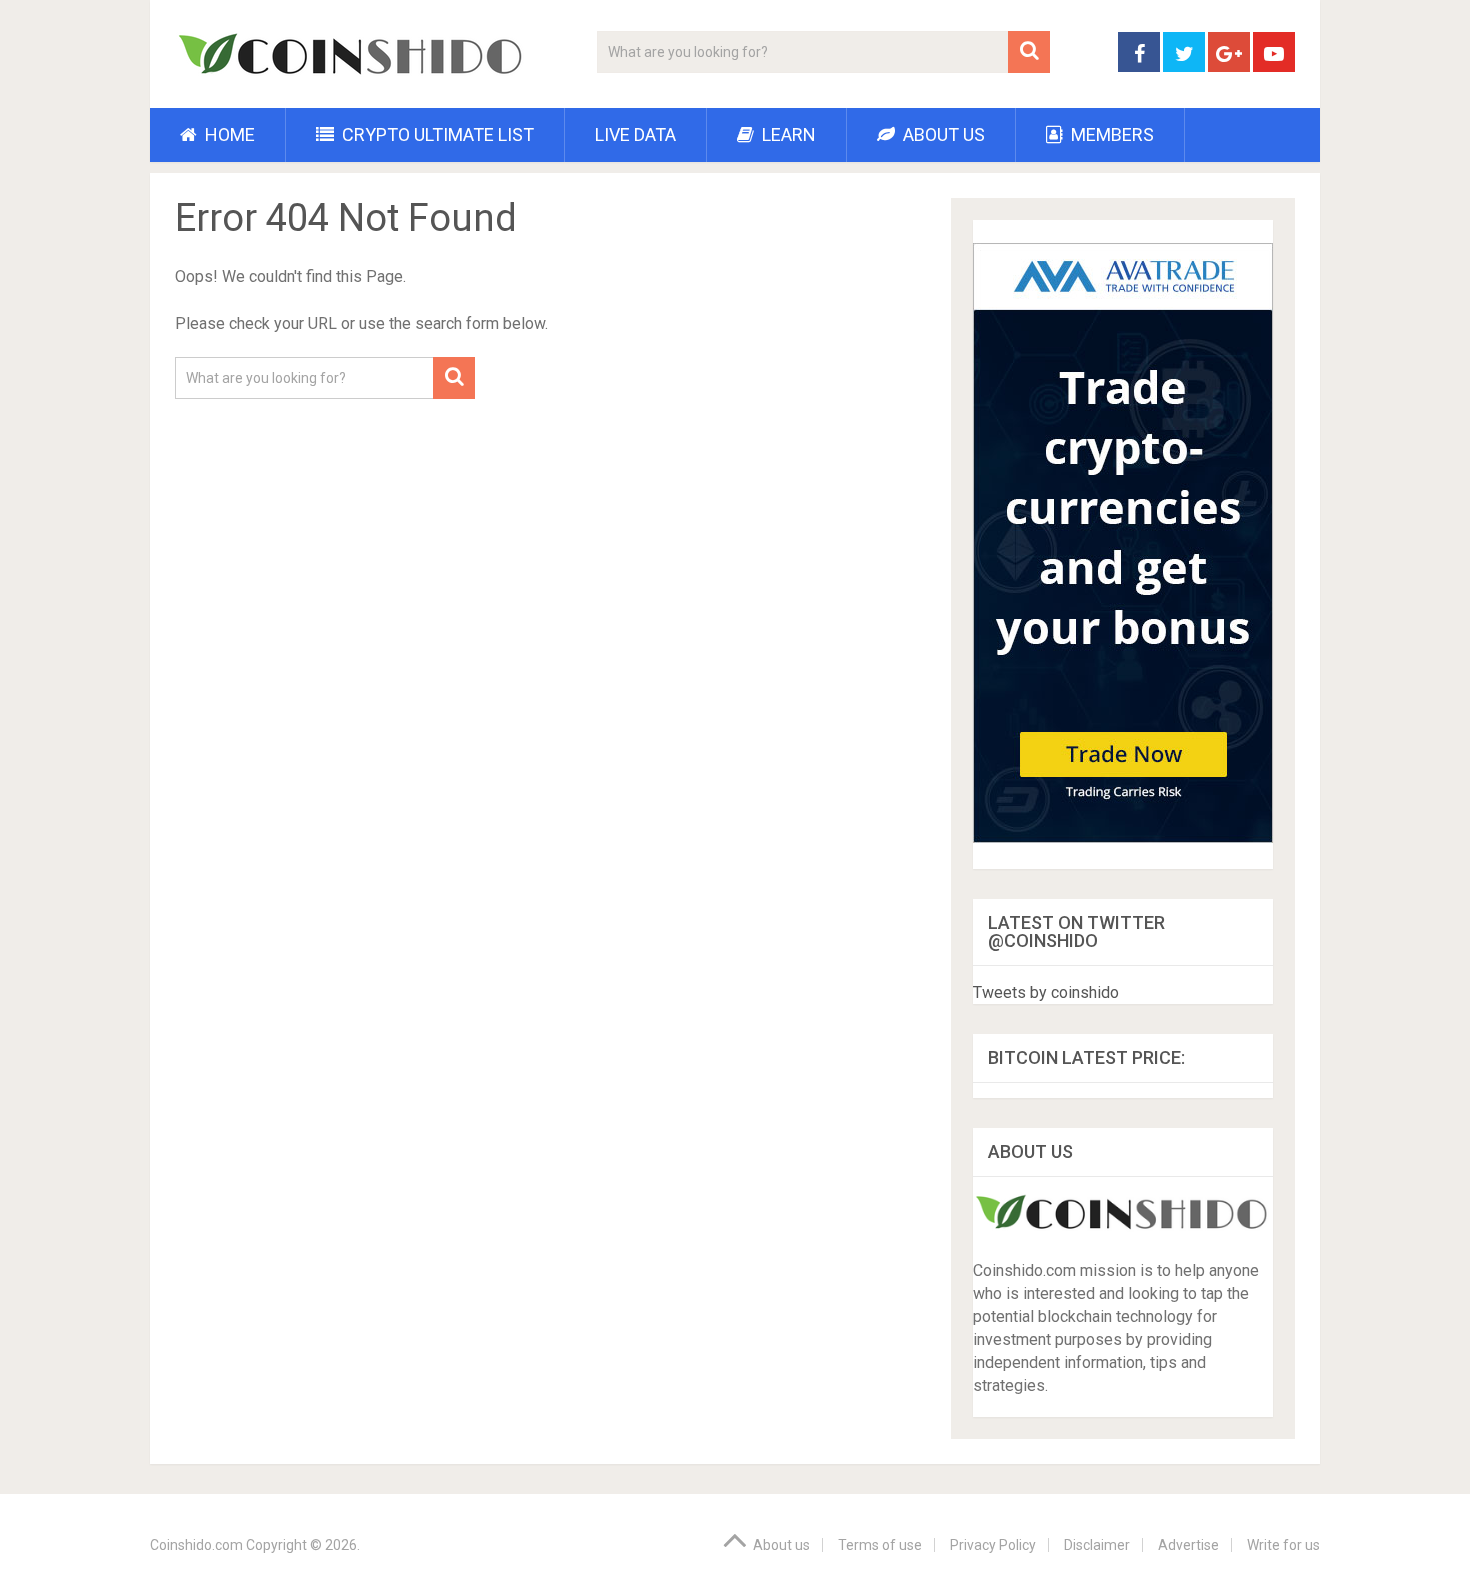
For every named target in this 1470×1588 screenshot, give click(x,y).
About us (942, 134)
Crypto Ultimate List (436, 134)
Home (228, 134)
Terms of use (880, 1545)
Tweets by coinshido (1046, 992)
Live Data (635, 134)
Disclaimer (1097, 1545)
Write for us (1283, 1545)
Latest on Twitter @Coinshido (1076, 931)
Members (1110, 134)
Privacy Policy (993, 1545)
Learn (787, 134)
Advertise (1188, 1545)
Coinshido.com (196, 1545)
